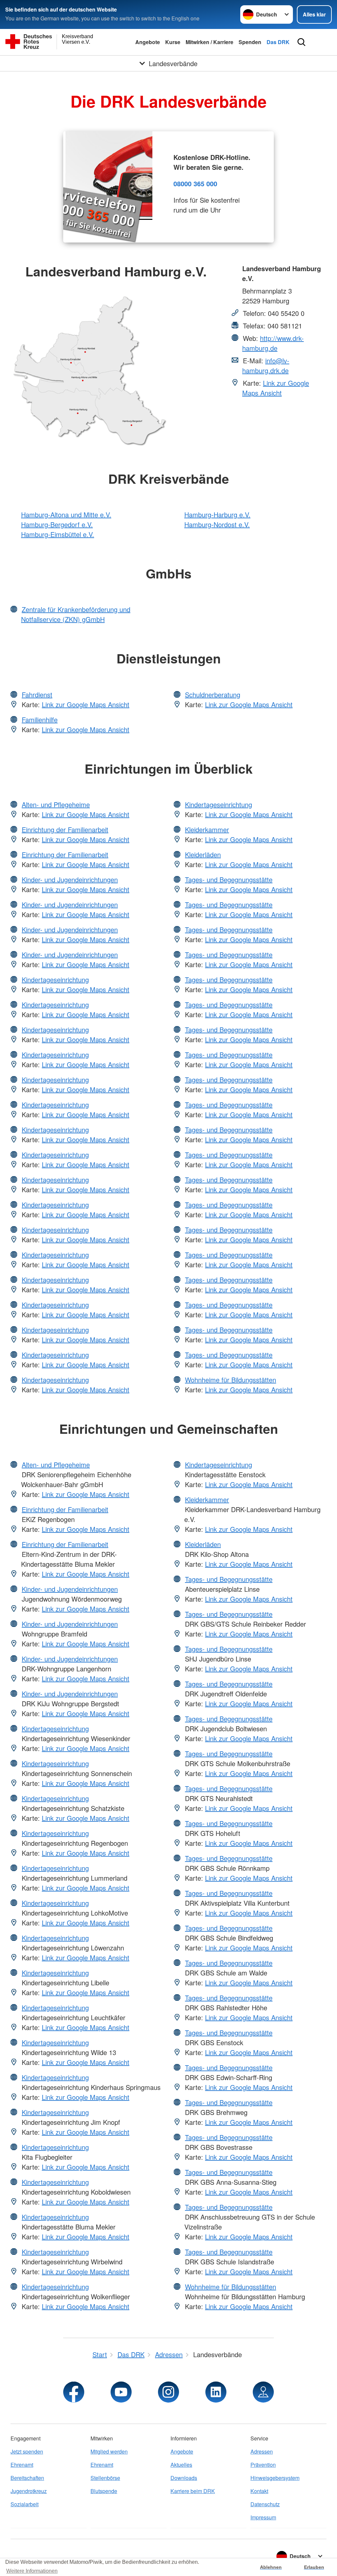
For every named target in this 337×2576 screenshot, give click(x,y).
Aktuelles (181, 2465)
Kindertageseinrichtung (55, 979)
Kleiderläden (203, 854)
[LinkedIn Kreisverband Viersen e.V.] (216, 2392)
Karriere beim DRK (193, 2491)
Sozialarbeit (25, 2504)
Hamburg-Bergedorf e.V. (57, 524)
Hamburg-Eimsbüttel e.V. (58, 534)
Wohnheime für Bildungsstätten (231, 1380)
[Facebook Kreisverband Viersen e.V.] (74, 2392)
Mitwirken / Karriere (209, 42)
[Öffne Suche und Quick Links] (301, 42)
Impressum (263, 2517)
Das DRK (278, 42)
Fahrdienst (37, 695)
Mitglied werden (109, 2451)
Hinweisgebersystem (275, 2478)
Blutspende (104, 2491)
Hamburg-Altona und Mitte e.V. (66, 515)
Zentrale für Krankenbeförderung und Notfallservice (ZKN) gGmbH (76, 614)
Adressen (262, 2451)
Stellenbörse (105, 2478)
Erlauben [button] (314, 2567)
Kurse (173, 42)
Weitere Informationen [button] (32, 2571)
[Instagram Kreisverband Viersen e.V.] (168, 2392)
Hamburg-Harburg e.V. (217, 515)
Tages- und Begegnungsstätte (229, 879)
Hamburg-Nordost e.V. (217, 524)
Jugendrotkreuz (29, 2491)
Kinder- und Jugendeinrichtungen (70, 879)
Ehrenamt (22, 2465)
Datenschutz (265, 2504)
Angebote (148, 42)
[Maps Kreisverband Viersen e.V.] (263, 2392)
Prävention (263, 2465)
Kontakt (259, 2491)
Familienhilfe (40, 720)
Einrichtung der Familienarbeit (65, 829)
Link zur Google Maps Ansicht (276, 388)
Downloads (184, 2478)
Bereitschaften (27, 2478)
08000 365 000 (195, 183)
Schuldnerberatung (213, 695)
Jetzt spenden (27, 2451)
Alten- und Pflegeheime (56, 804)
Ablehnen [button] (271, 2567)
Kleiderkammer (207, 829)
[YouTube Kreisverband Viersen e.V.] (121, 2392)
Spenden (250, 42)
